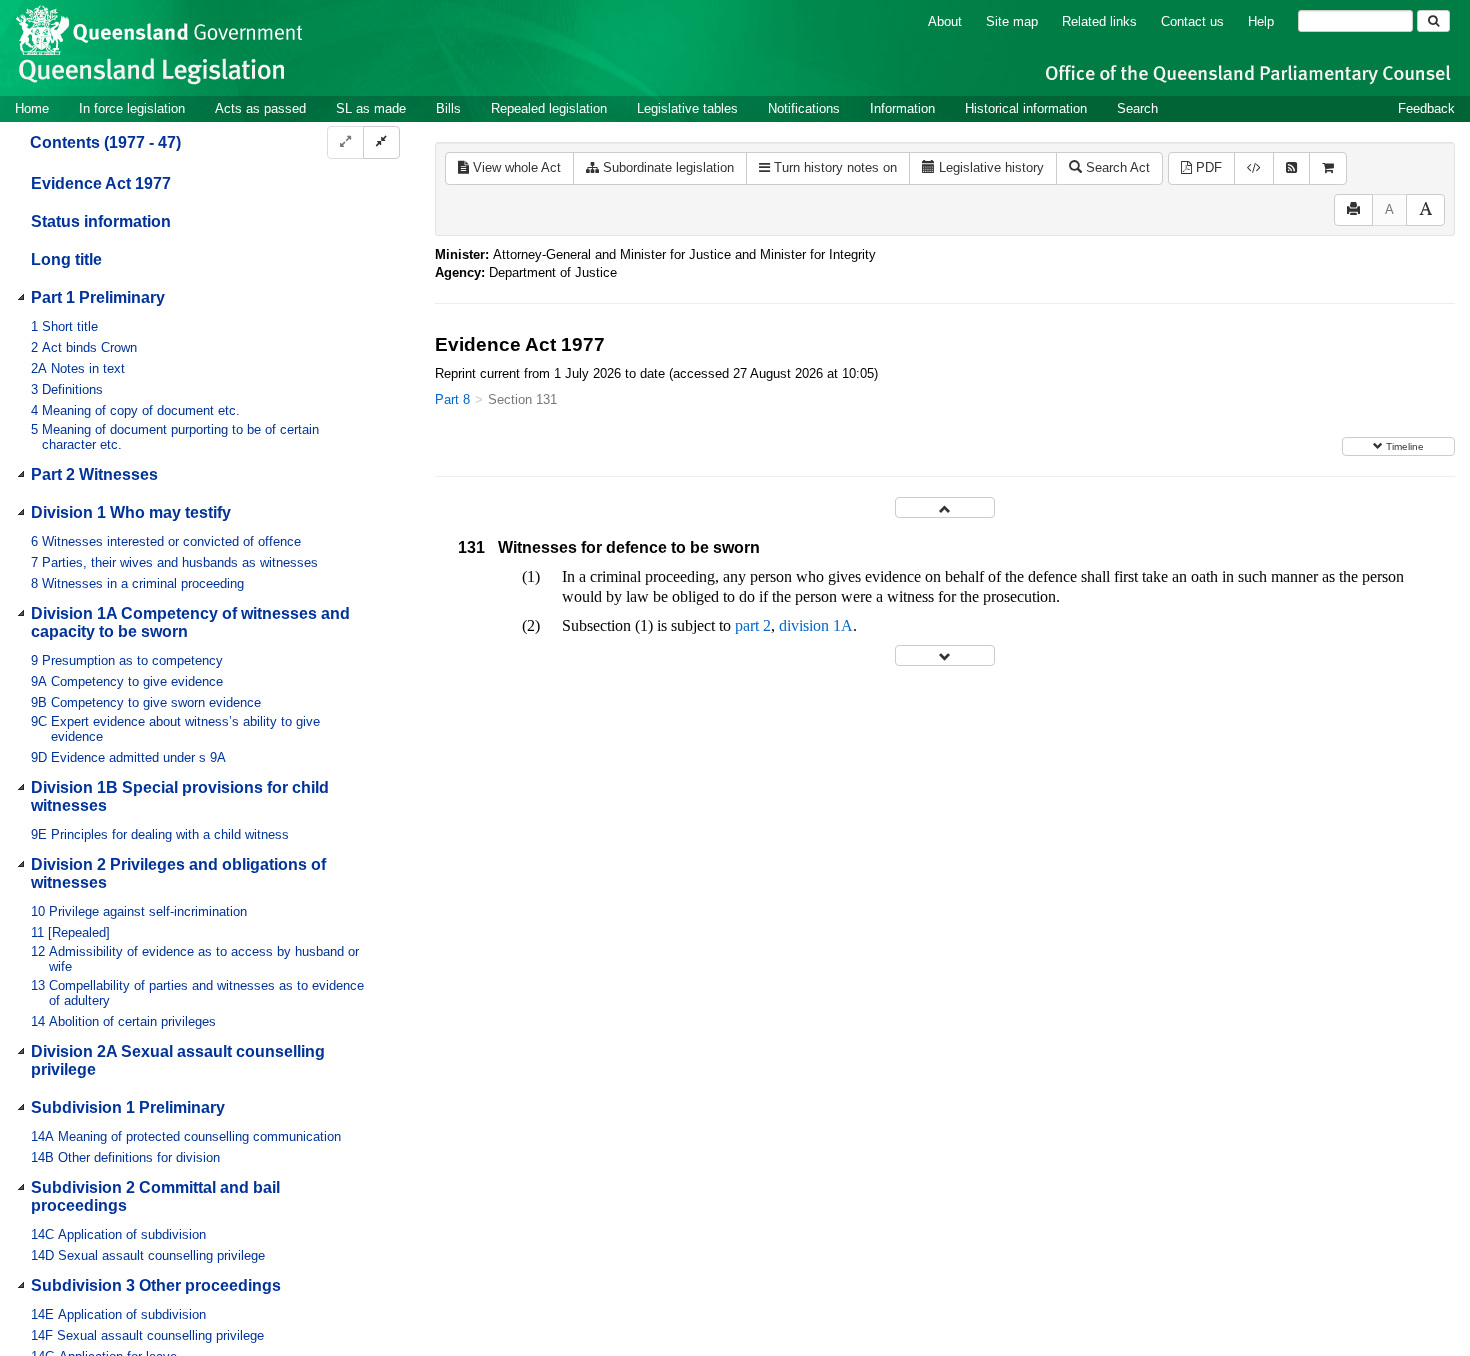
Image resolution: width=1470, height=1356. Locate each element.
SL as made (371, 108)
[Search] (1433, 21)
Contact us (1192, 21)
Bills (448, 108)
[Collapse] (381, 142)
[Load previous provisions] (945, 507)
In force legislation (132, 108)
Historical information (1026, 108)
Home (32, 108)
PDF (1207, 167)
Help (1261, 21)
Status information (101, 221)
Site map (1012, 21)
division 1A (816, 625)
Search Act (1116, 167)
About (945, 21)
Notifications (804, 108)
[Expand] (345, 142)
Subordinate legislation (666, 167)
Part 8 (452, 399)
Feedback (1426, 108)
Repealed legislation (549, 108)
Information (902, 108)
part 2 (753, 625)
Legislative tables (687, 108)
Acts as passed (260, 108)
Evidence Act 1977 (101, 183)
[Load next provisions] (945, 655)
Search (1137, 108)
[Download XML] (1254, 168)
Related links (1099, 21)
